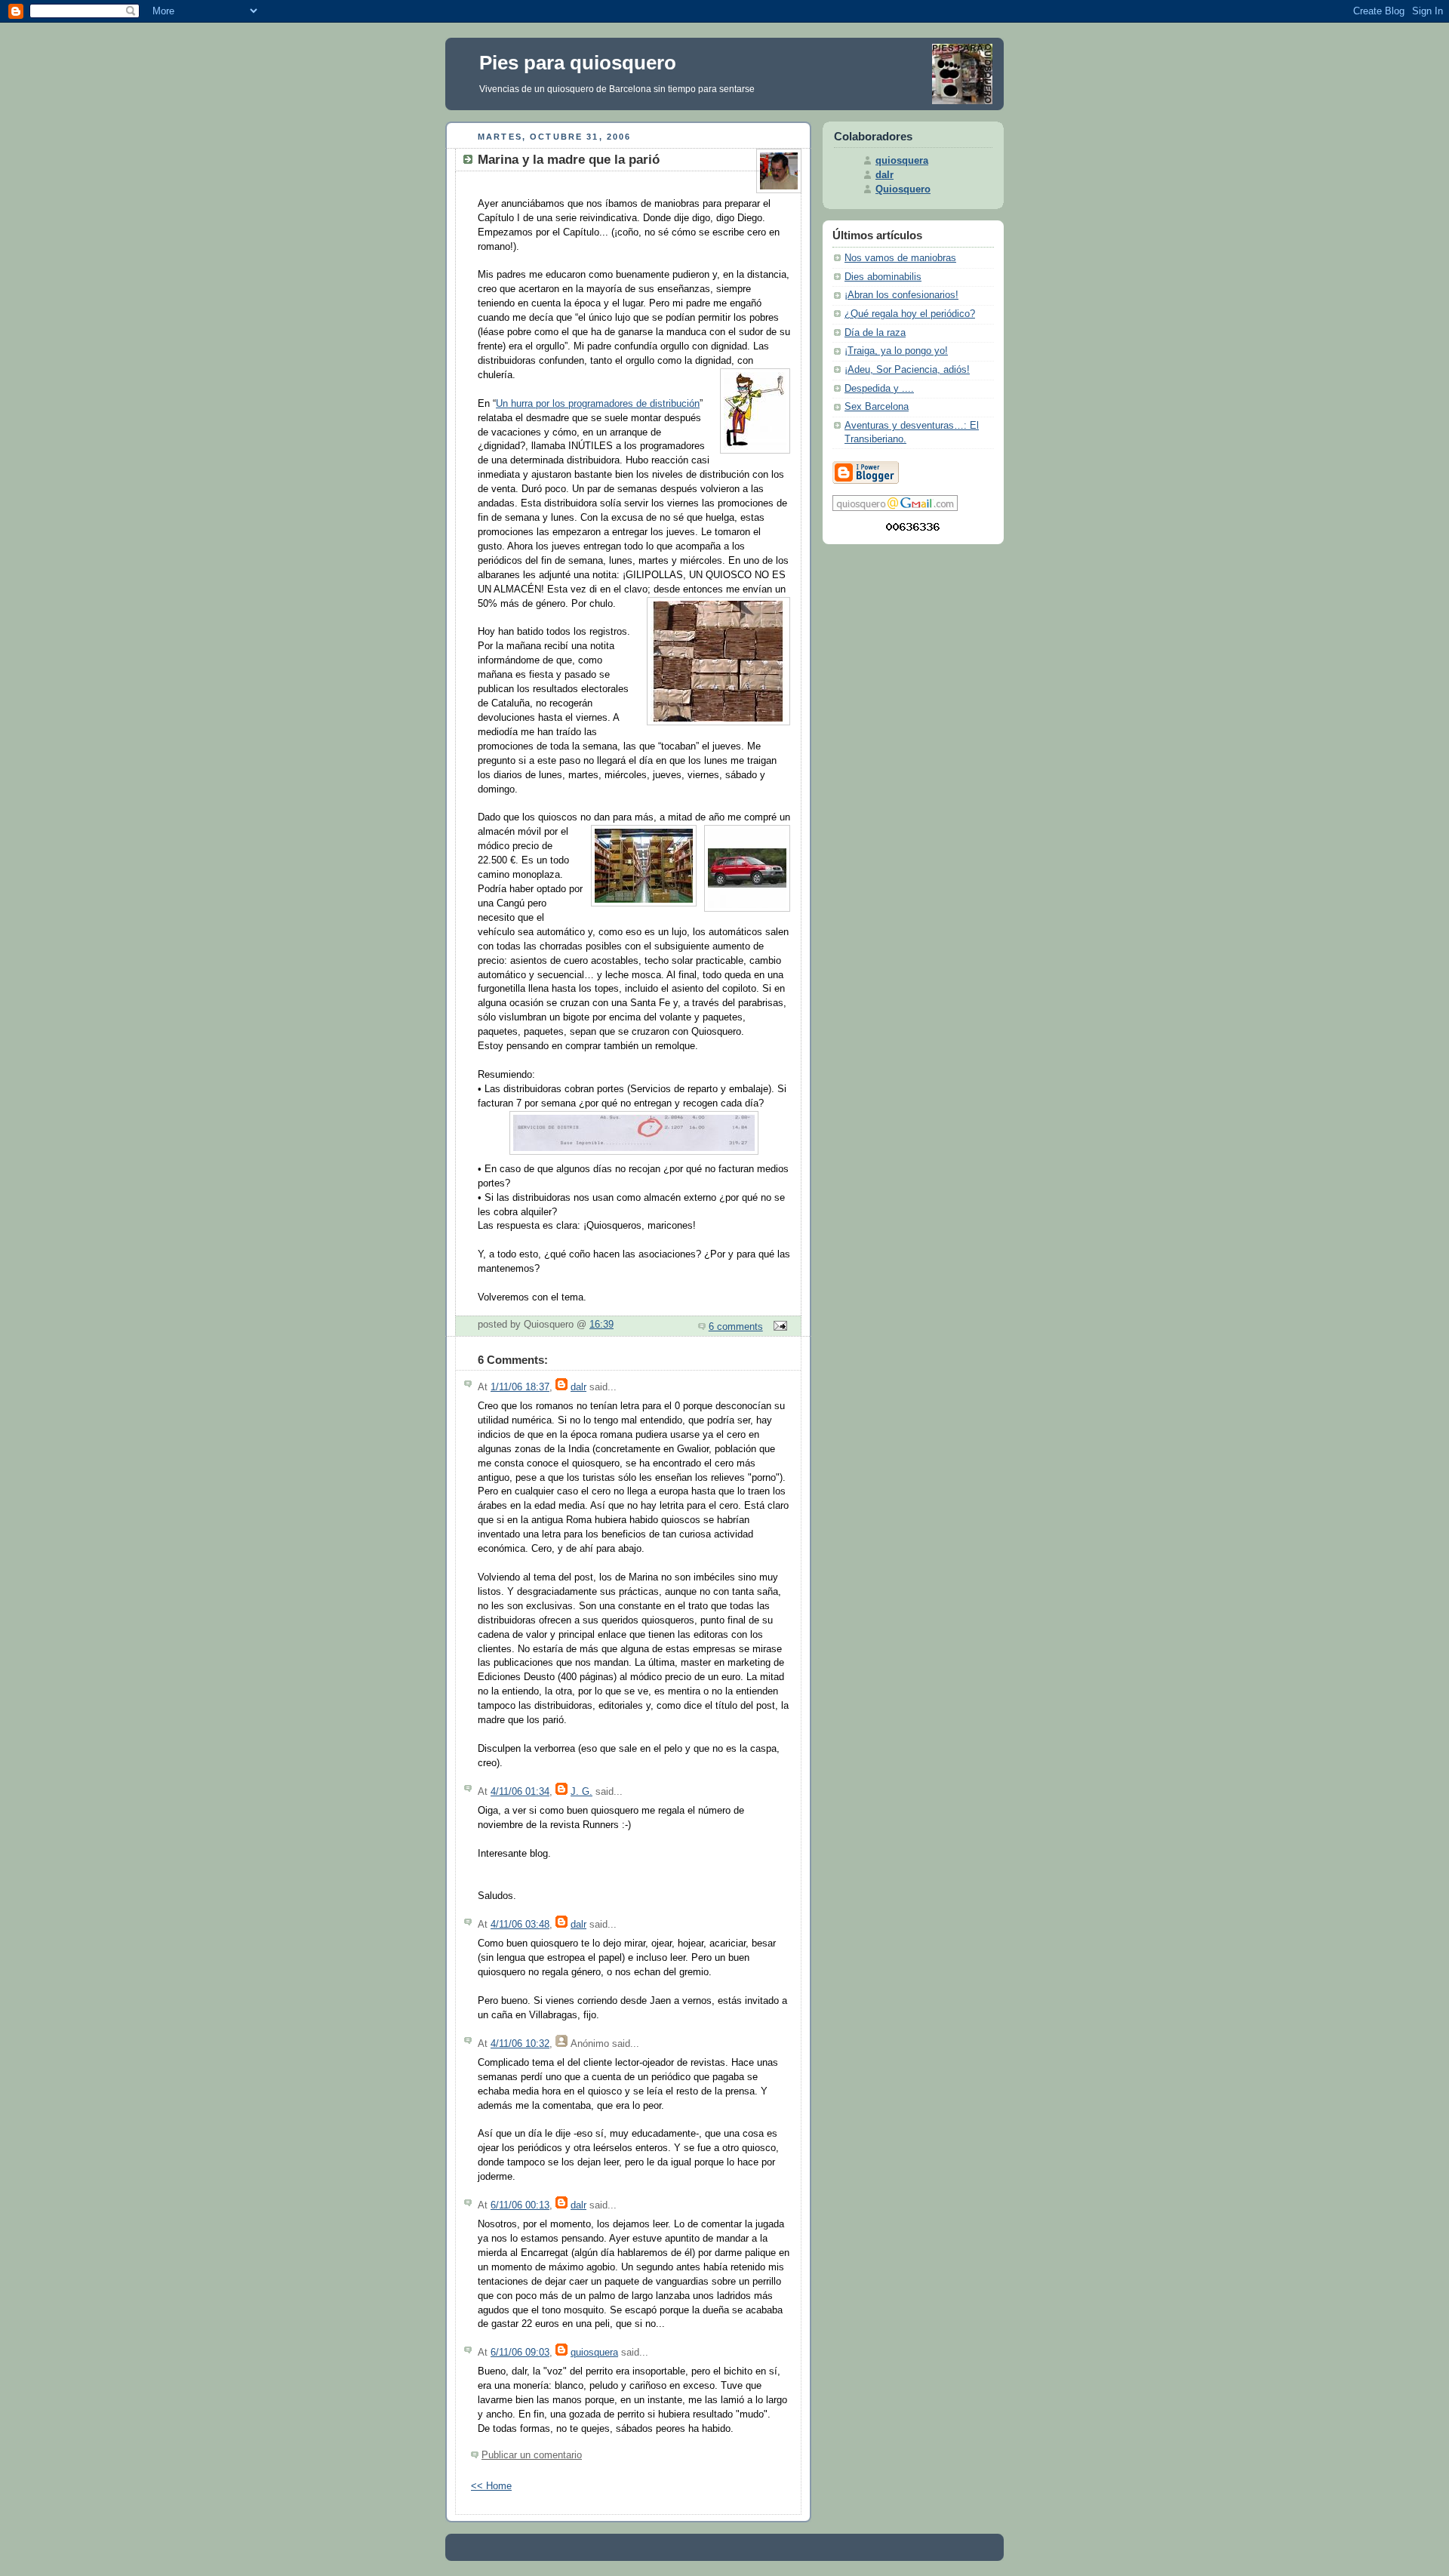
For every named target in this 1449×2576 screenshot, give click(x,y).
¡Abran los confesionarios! (901, 295)
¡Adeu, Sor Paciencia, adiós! (907, 370)
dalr (578, 1387)
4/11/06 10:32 (520, 2044)
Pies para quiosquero (578, 63)
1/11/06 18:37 (520, 1387)
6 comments (736, 1327)
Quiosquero (903, 189)
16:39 (601, 1325)
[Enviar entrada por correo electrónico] (778, 1327)
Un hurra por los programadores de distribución (598, 404)
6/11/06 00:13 (520, 2205)
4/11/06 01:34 (520, 1792)
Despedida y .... (879, 389)
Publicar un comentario (532, 2455)
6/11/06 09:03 (520, 2353)
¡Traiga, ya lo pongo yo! (896, 351)
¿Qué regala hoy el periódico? (910, 314)
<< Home (491, 2486)
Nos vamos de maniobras (900, 258)
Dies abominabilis (883, 277)
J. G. (581, 1792)
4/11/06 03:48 (520, 1925)
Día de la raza (875, 333)
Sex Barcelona (877, 407)
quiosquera (594, 2353)
